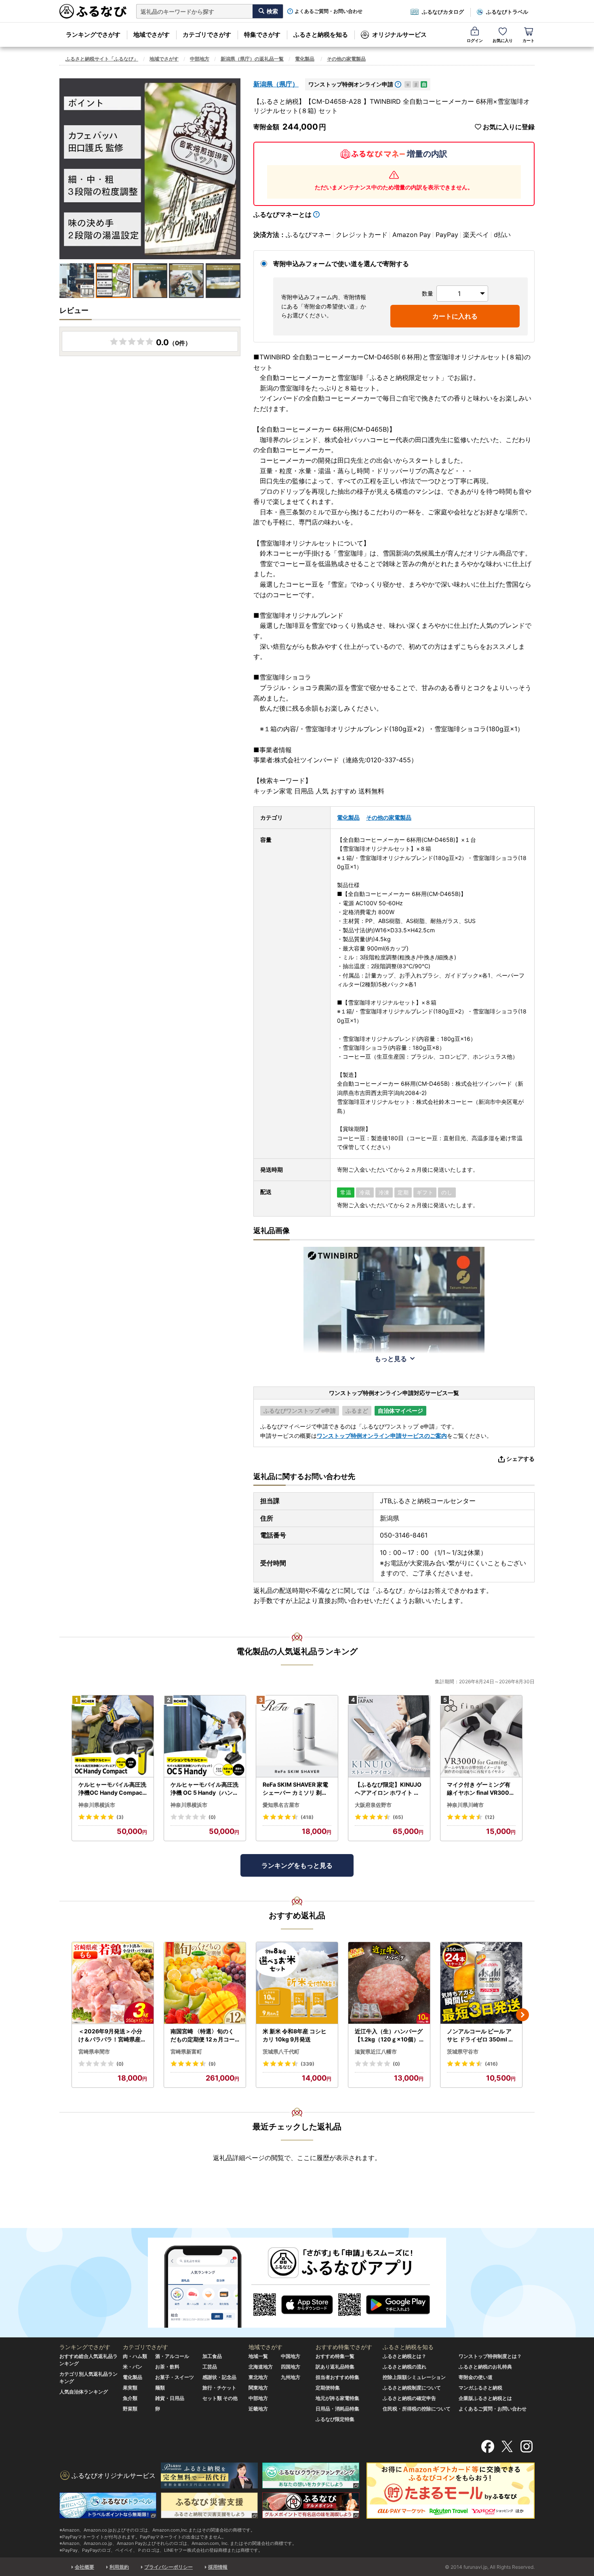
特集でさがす (262, 35)
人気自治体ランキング (84, 2392)
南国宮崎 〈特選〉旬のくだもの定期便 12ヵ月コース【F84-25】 (203, 2035)
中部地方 (200, 59)
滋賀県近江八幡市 (376, 2052)
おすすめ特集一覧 (335, 2356)
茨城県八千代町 (281, 2052)
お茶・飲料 (167, 2367)
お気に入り (503, 40)
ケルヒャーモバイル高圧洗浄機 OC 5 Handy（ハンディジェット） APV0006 (204, 1789)
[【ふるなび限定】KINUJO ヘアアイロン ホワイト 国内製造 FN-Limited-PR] (389, 1736)
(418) (307, 1817)
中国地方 (291, 2356)
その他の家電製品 (346, 59)
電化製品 (305, 59)
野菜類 (130, 2409)
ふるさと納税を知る (321, 35)
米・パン (133, 2367)
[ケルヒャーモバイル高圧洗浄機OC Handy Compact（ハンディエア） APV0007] (113, 1736)
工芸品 (210, 2367)
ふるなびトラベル (507, 12)
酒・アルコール (172, 2356)
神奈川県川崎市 (465, 1805)
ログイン (475, 40)
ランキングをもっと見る (297, 1865)
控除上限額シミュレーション (414, 2377)
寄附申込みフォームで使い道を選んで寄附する (341, 264)
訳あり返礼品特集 (335, 2367)
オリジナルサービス (399, 35)
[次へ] (522, 2015)
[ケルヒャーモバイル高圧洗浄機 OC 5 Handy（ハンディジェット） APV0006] (205, 1736)
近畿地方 (258, 2409)
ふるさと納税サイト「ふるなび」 (102, 59)
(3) (120, 1817)
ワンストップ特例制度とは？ (490, 2356)
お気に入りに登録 (509, 127)
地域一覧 (258, 2356)
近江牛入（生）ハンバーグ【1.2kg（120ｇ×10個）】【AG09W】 (389, 2035)
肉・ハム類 (135, 2356)
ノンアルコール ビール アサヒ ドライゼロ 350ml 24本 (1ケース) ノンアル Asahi (481, 2035)
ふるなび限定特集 (335, 2419)
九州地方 (291, 2377)
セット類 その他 (220, 2398)
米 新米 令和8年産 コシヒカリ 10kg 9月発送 (295, 2035)
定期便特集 (328, 2388)
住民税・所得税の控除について (417, 2409)
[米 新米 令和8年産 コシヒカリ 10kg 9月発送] (297, 1983)
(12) (490, 1817)
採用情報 (218, 2567)
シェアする (520, 1459)
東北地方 (258, 2377)
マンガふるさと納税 (480, 2388)
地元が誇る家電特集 (337, 2398)
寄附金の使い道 (476, 2377)
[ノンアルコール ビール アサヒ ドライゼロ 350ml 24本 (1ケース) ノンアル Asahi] (481, 1983)
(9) (212, 2064)
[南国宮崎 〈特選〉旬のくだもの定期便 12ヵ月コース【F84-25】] (205, 1983)
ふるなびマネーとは (282, 214)
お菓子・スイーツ (175, 2377)
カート (529, 40)
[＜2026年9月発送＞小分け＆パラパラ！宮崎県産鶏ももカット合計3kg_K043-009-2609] (113, 1983)
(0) (212, 1817)
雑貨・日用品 (170, 2398)
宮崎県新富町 (186, 2052)
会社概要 (84, 2567)
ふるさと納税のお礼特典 (485, 2367)
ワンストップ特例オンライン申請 (351, 84)
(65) (398, 1817)
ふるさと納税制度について (412, 2388)
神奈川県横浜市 (97, 1805)
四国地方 (291, 2367)
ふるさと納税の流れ (404, 2367)
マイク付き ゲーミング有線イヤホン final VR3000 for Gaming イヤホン (480, 1789)
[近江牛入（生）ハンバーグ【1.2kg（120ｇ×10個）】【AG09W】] (389, 1983)
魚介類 (130, 2398)
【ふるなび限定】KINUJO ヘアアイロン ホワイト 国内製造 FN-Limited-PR (388, 1789)
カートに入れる (455, 316)
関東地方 (258, 2388)
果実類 (130, 2388)
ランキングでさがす (93, 35)
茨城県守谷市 (463, 2052)
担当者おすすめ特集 (337, 2377)
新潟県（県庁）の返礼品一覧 (252, 59)
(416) (491, 2064)
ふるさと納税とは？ (404, 2356)
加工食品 (212, 2356)
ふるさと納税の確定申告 (409, 2398)
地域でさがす (152, 35)
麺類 (160, 2388)
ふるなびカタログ (443, 12)
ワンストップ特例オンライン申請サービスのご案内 (382, 1436)
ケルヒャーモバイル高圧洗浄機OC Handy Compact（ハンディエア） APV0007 (112, 1789)
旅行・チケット (219, 2388)
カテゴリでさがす (207, 35)
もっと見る (391, 1359)
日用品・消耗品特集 (337, 2409)
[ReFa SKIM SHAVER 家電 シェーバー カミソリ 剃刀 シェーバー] (297, 1736)
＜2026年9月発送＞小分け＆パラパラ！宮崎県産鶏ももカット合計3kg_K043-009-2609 (113, 2035)
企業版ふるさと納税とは (485, 2398)
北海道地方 (261, 2367)
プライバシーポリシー (169, 2567)
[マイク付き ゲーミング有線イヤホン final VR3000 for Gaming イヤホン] (481, 1736)
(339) (308, 2064)
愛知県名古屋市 (281, 1805)
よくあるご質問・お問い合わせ (329, 11)
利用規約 (119, 2567)
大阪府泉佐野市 (373, 1805)
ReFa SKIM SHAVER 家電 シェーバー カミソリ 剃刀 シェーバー (295, 1789)
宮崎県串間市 (94, 2052)
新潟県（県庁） (276, 84)
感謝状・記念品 (219, 2377)
